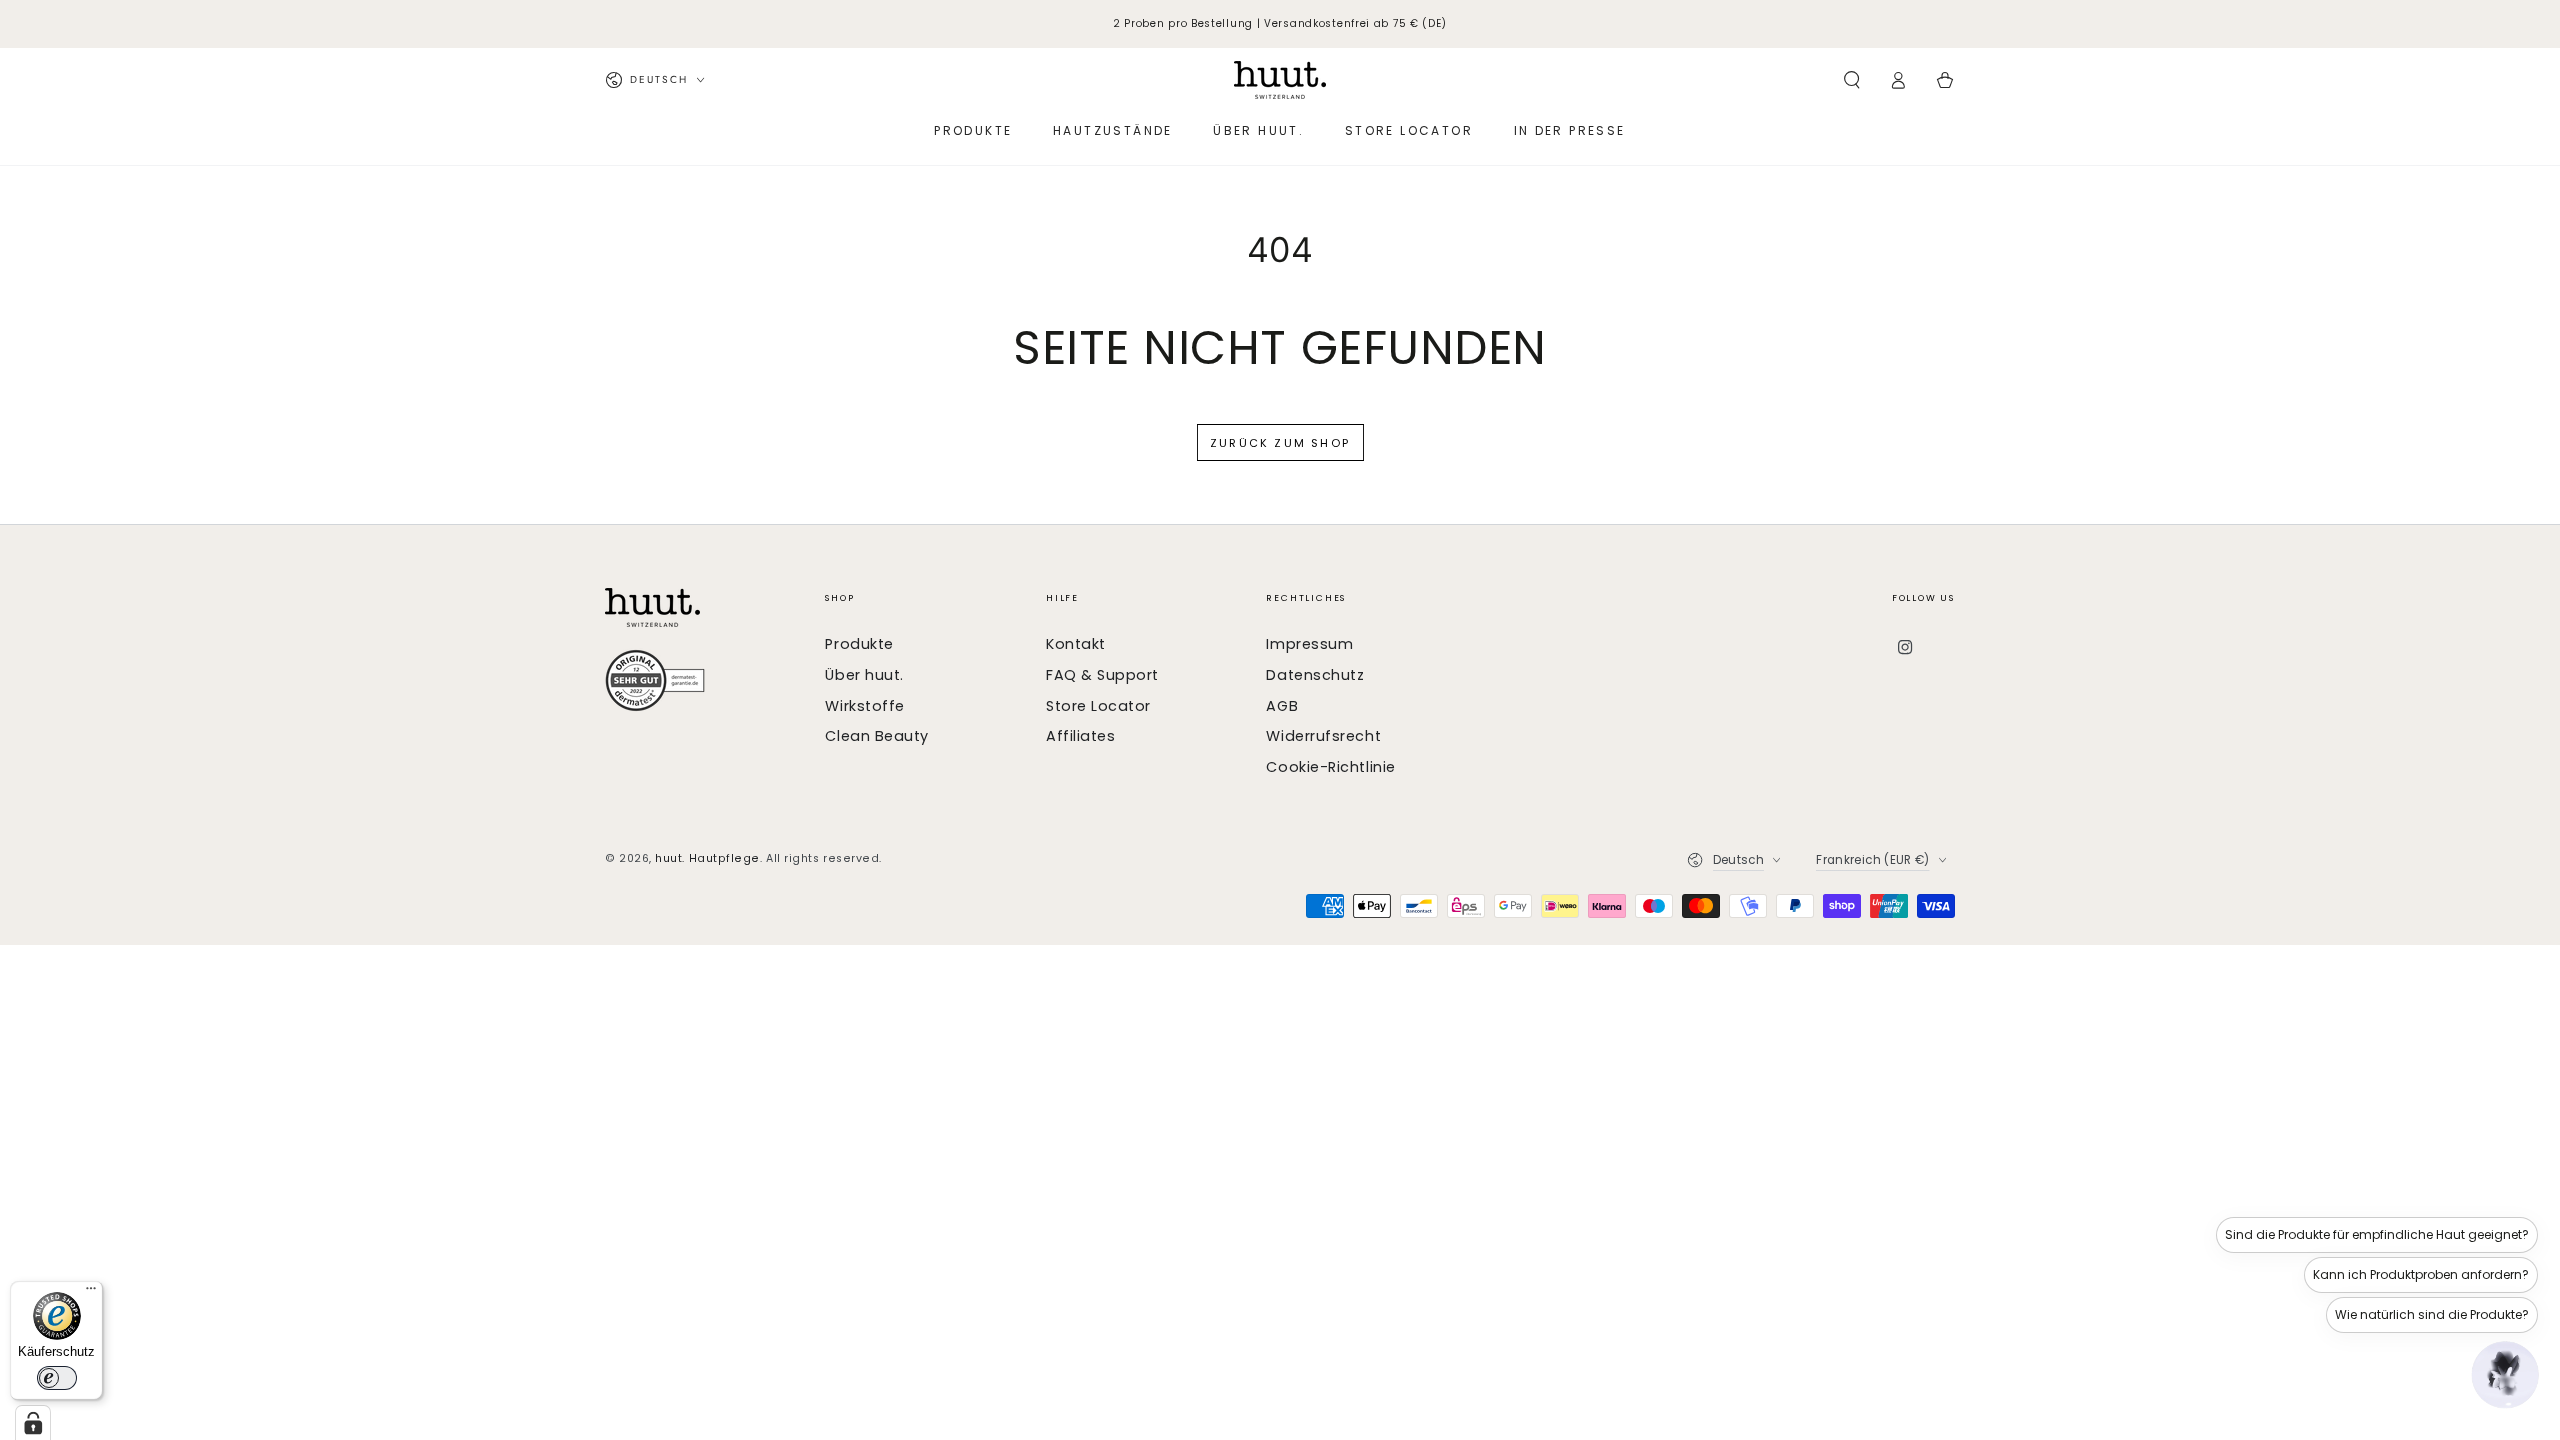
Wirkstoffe (864, 706)
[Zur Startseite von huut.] (706, 607)
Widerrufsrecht (1323, 736)
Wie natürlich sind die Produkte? (2432, 1314)
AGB (1282, 706)
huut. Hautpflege (707, 858)
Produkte (859, 644)
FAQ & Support (1102, 675)
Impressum (1309, 644)
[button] (1851, 80)
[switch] (57, 1378)
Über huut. (864, 675)
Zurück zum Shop (1280, 443)
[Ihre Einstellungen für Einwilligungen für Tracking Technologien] (33, 1423)
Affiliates (1080, 736)
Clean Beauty (876, 736)
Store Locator (1098, 706)
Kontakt (1076, 644)
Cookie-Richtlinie (1330, 767)
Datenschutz (1315, 675)
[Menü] (91, 1293)
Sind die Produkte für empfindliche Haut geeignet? (2377, 1234)
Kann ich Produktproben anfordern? (2421, 1274)
